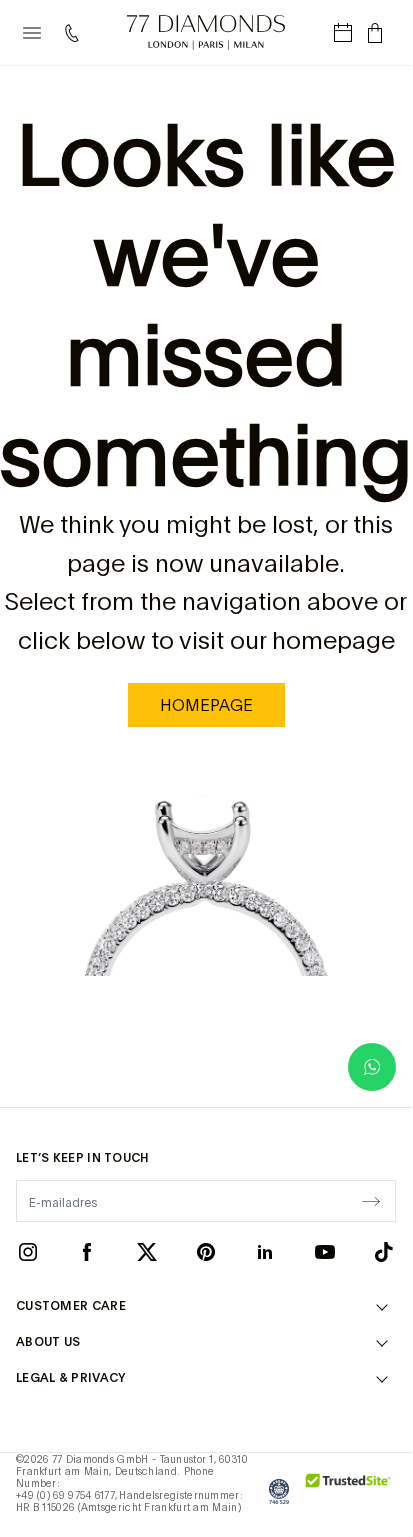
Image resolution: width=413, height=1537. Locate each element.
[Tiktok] (384, 1251)
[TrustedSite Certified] (348, 1491)
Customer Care (71, 1306)
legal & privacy (71, 1378)
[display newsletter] (371, 1200)
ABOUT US (48, 1342)
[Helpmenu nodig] (76, 33)
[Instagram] (28, 1251)
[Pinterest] (206, 1251)
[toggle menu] (32, 33)
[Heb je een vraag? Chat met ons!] (372, 1067)
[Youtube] (325, 1251)
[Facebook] (87, 1251)
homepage (206, 705)
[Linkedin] (265, 1251)
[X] (147, 1251)
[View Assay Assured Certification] (279, 1491)
